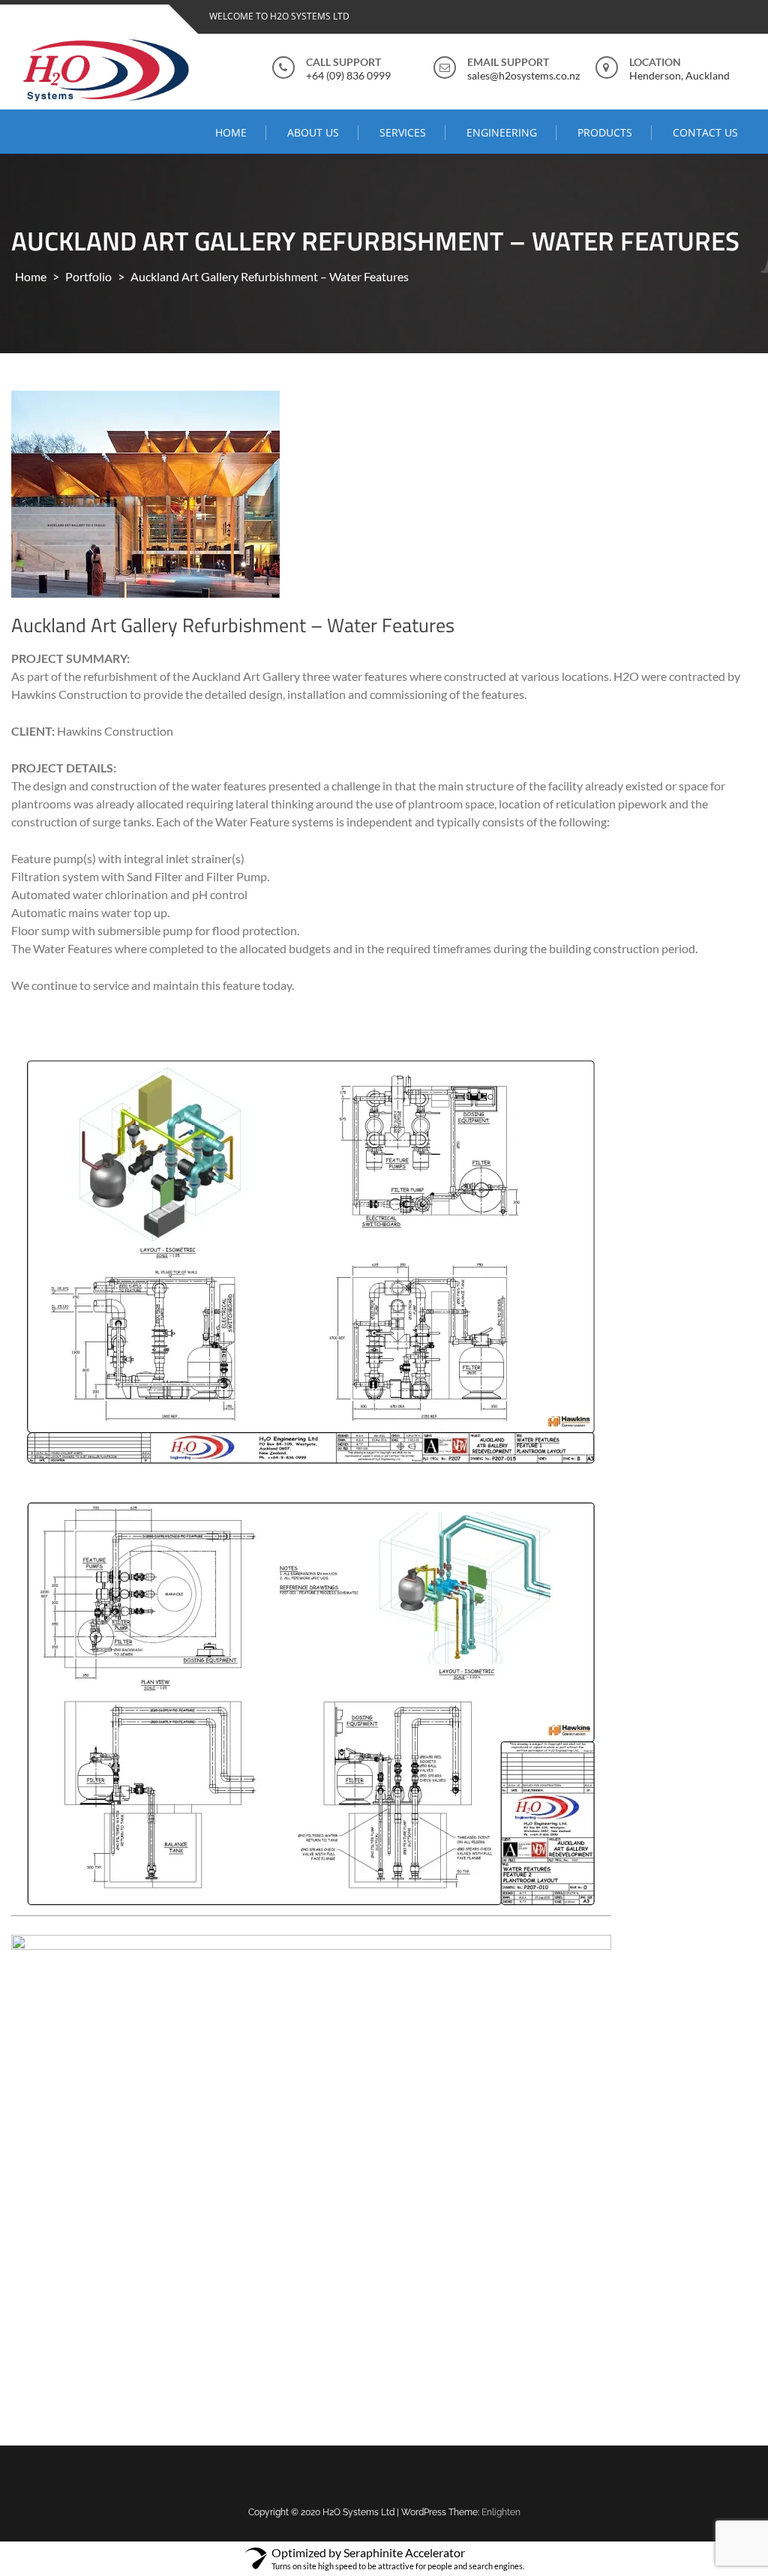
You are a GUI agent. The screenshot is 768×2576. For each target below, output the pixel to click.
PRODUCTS (605, 132)
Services (403, 132)
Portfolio (88, 276)
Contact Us (705, 132)
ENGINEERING (502, 132)
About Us (313, 132)
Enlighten (501, 2512)
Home (231, 132)
